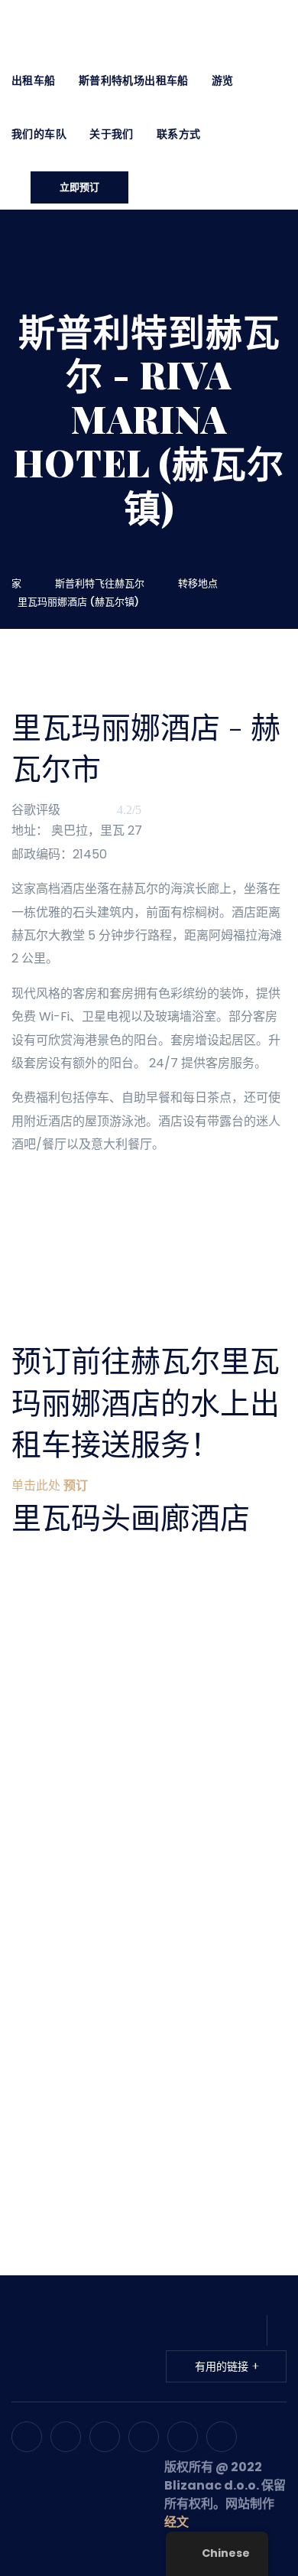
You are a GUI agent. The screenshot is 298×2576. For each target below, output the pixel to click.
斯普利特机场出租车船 (134, 80)
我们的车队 (39, 134)
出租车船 (34, 80)
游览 (223, 80)
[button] (50, 1485)
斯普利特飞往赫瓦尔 (102, 583)
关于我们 (112, 134)
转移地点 (200, 583)
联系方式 (179, 134)
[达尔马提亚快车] (126, 26)
